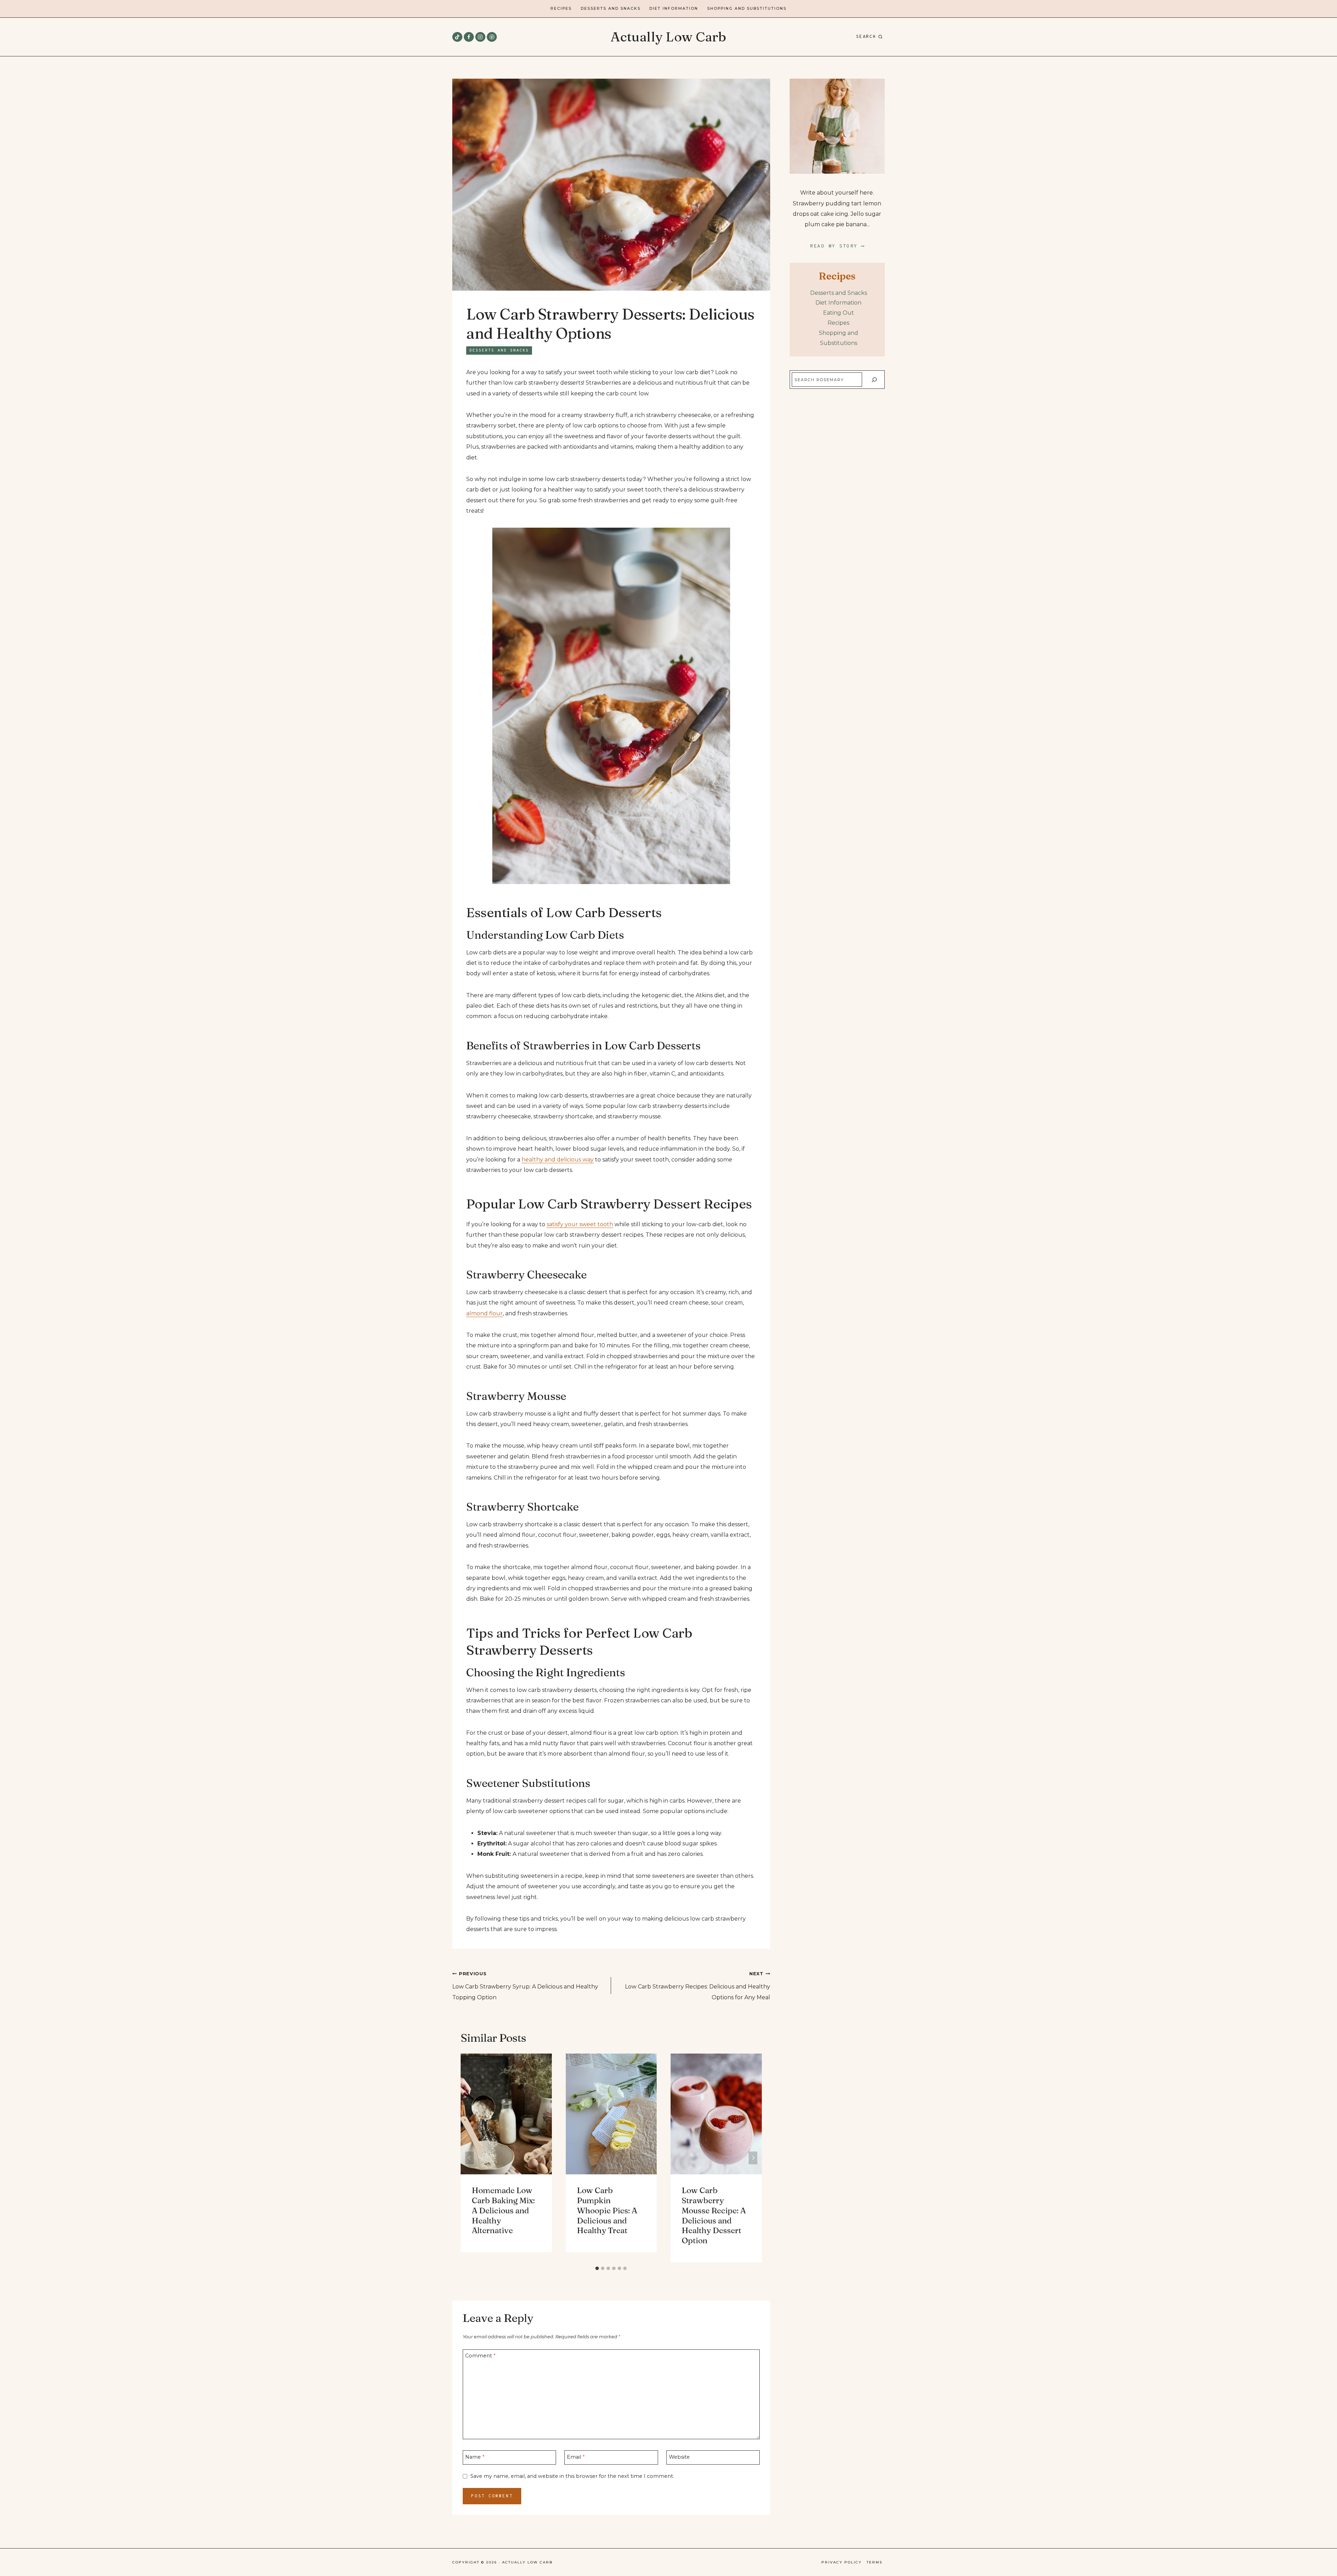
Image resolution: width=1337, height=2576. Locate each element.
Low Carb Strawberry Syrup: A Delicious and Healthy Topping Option (525, 1986)
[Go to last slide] (470, 2158)
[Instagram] (480, 37)
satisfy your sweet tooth (580, 1224)
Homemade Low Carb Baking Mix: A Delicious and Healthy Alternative (503, 2210)
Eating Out (839, 313)
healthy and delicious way (558, 1160)
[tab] (597, 2268)
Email (576, 2457)
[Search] (874, 380)
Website (679, 2457)
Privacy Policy (842, 2562)
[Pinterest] (492, 37)
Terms (874, 2562)
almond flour (484, 1313)
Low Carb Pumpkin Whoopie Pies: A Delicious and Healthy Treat (607, 2210)
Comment (480, 2356)
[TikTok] (457, 37)
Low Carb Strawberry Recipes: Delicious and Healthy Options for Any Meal (697, 1986)
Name (475, 2457)
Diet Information (674, 9)
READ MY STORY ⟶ (837, 246)
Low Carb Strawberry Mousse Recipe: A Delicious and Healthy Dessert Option (714, 2215)
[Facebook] (469, 37)
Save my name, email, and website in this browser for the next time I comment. (572, 2476)
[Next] (753, 2158)
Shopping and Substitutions (747, 9)
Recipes (561, 9)
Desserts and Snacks (611, 9)
